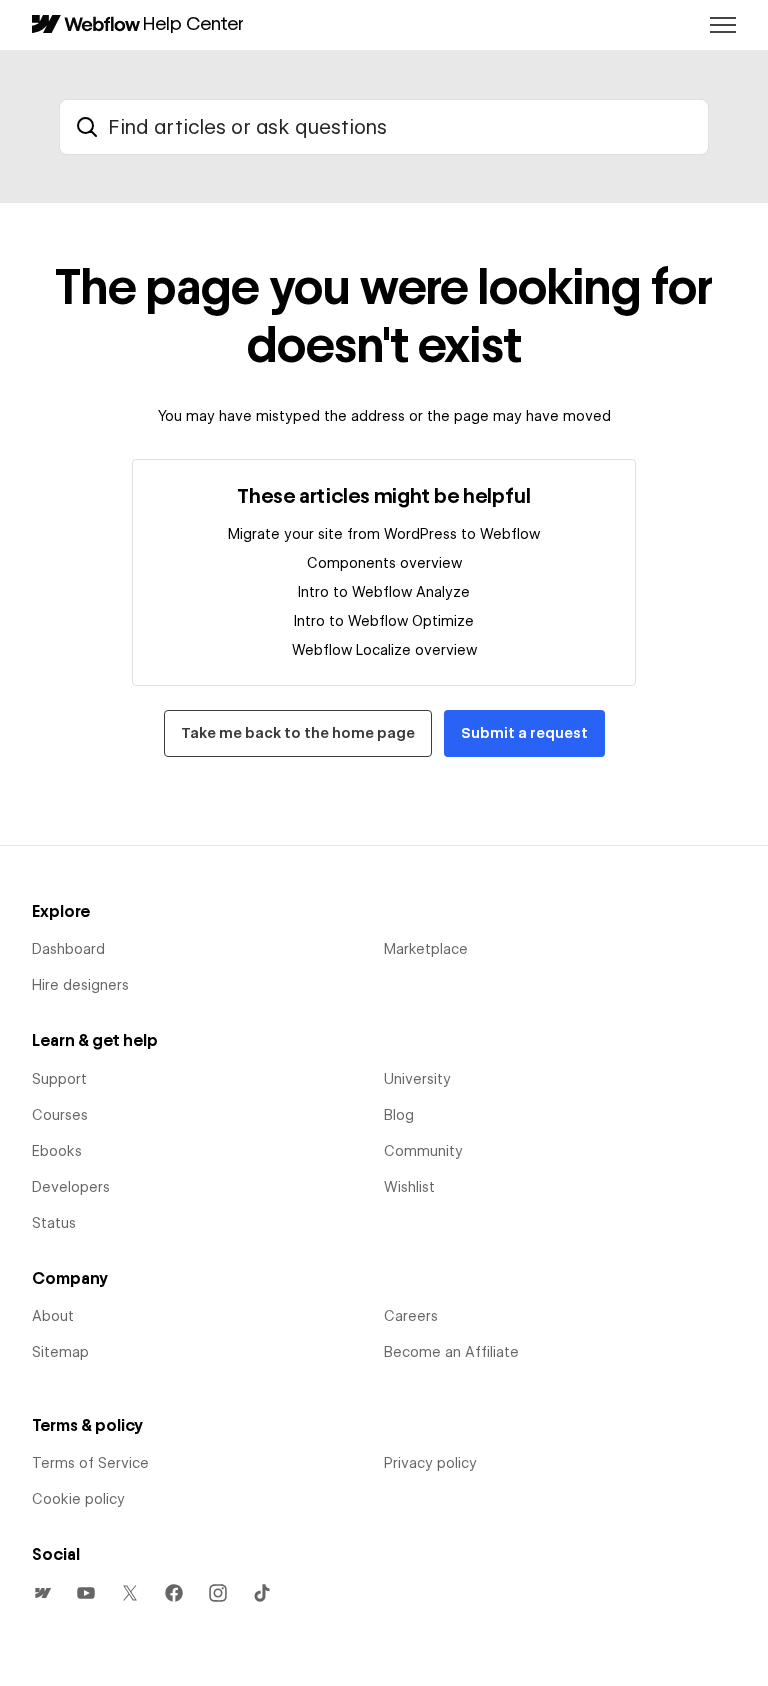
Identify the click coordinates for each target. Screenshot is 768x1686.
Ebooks (57, 1151)
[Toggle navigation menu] (723, 25)
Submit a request (524, 733)
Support (59, 1079)
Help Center (193, 23)
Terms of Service (90, 1463)
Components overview (384, 563)
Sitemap (60, 1352)
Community (423, 1151)
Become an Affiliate (451, 1352)
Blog (399, 1115)
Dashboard (68, 949)
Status (54, 1223)
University (417, 1079)
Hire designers (80, 985)
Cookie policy (78, 1499)
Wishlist (409, 1187)
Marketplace (426, 949)
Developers (71, 1187)
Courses (60, 1115)
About (53, 1316)
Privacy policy (430, 1463)
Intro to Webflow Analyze (384, 592)
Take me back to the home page (298, 733)
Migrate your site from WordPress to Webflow (384, 534)
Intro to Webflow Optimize (384, 621)
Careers (411, 1316)
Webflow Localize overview (384, 650)
